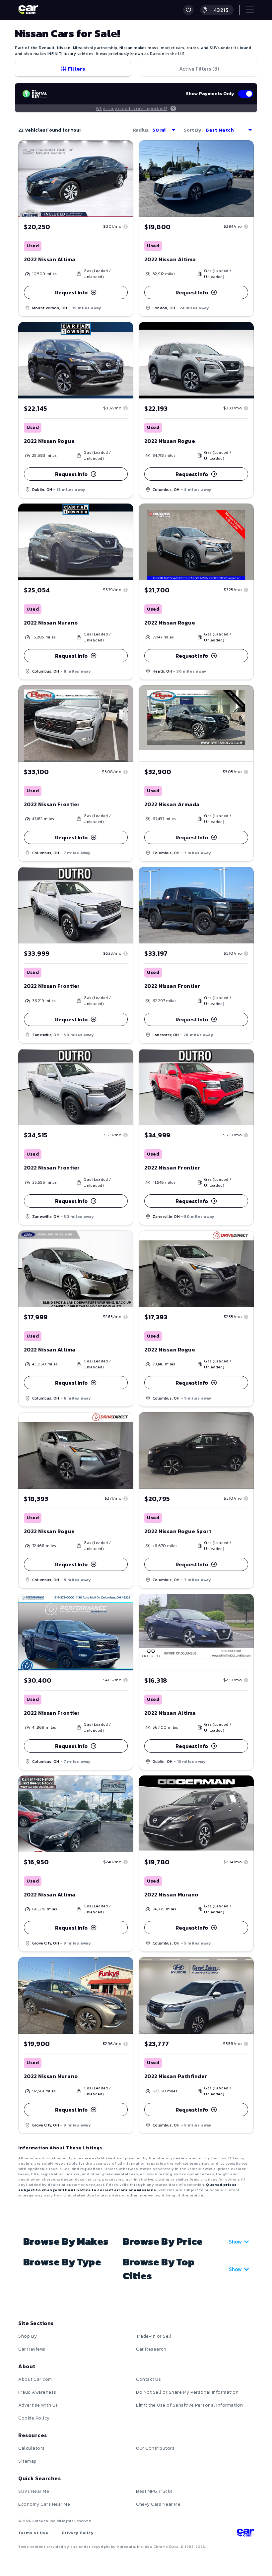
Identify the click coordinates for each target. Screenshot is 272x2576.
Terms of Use (33, 2533)
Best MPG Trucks (154, 2491)
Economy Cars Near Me (44, 2504)
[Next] (128, 1269)
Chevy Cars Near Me (158, 2504)
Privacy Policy (78, 2533)
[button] (188, 10)
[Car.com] (28, 10)
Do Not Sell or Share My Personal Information (187, 2392)
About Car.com (35, 2379)
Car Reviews (32, 2349)
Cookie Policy (34, 2418)
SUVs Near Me (34, 2491)
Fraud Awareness (37, 2392)
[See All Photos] (76, 1269)
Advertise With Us (38, 2405)
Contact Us (148, 2379)
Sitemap (28, 2461)
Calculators (32, 2448)
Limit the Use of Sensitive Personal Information (190, 2405)
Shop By (28, 2336)
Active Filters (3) (199, 69)
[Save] (123, 150)
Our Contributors (155, 2448)
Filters (76, 69)
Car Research (151, 2349)
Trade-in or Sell (154, 2336)
